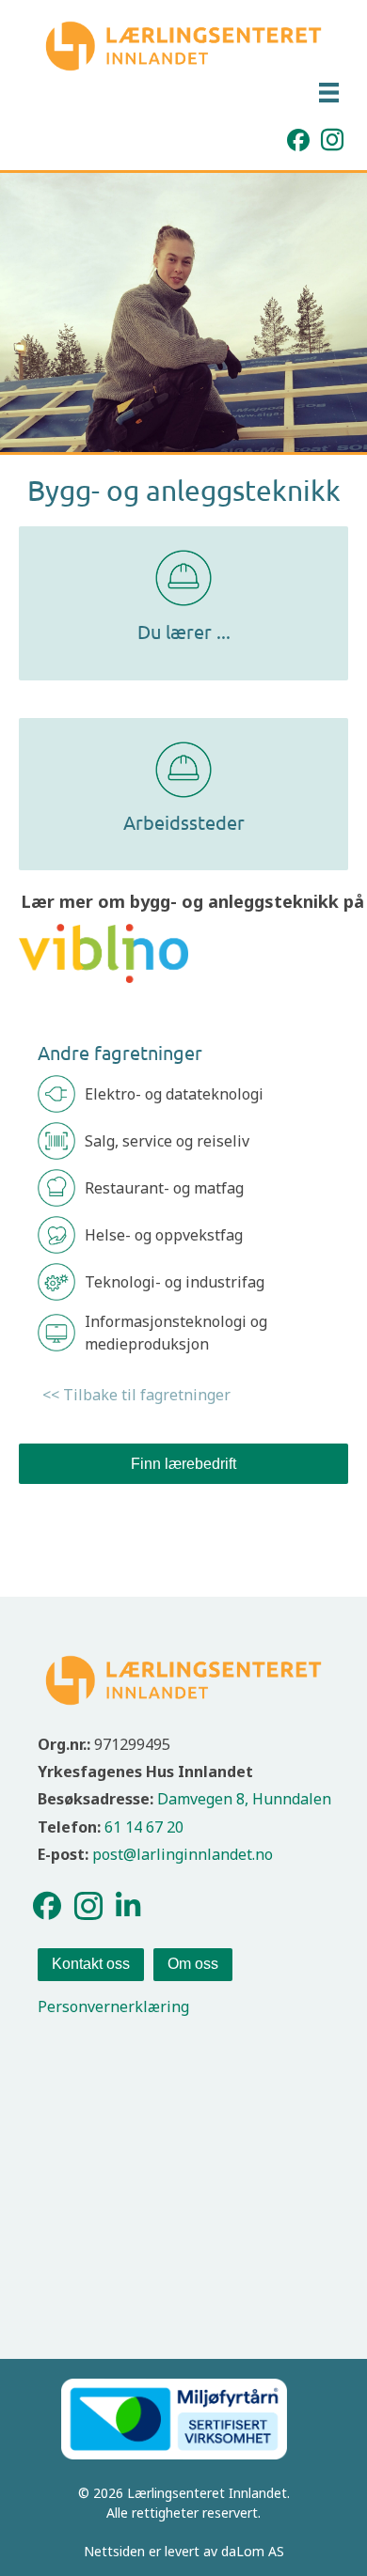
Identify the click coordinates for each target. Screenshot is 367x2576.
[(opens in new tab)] (104, 952)
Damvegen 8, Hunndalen (244, 1799)
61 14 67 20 (144, 1827)
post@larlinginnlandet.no (183, 1854)
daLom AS (253, 2551)
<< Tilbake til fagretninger (136, 1395)
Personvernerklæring (113, 2006)
